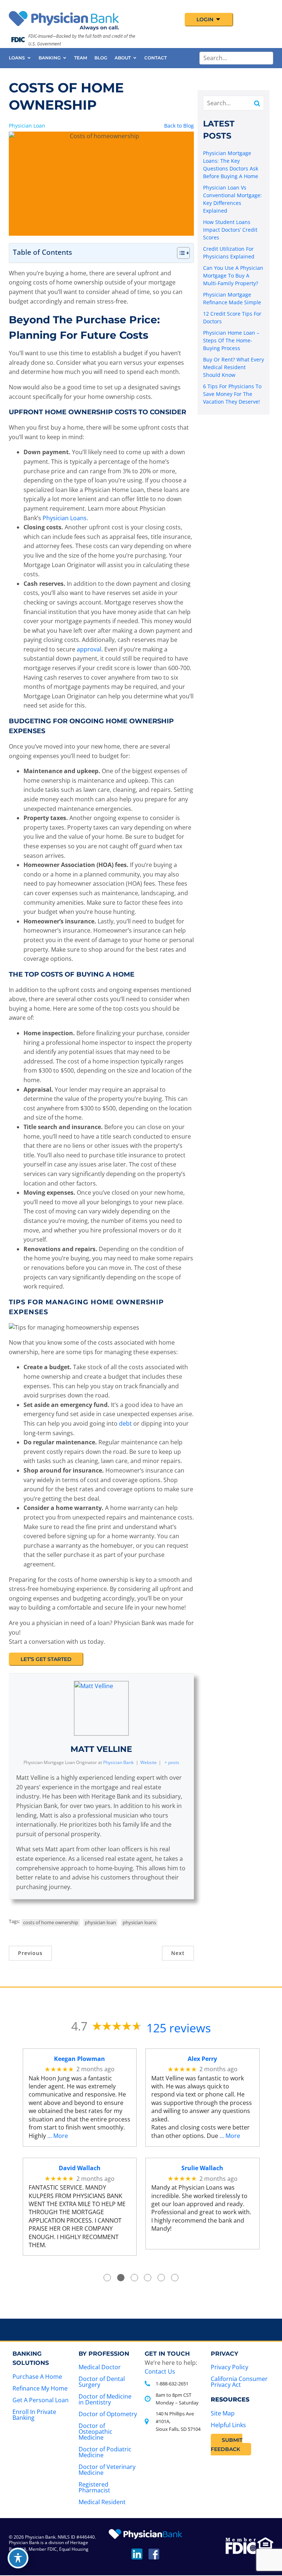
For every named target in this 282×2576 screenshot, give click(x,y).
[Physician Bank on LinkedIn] (137, 2557)
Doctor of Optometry (108, 2414)
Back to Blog (179, 126)
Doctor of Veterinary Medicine (107, 2470)
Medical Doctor (100, 2367)
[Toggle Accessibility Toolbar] (18, 2558)
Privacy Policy (229, 2367)
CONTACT (156, 58)
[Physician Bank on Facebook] (154, 2557)
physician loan (100, 1922)
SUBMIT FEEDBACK (227, 2445)
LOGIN (206, 19)
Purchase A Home (37, 2377)
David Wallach (80, 2168)
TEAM (81, 58)
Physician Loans (65, 518)
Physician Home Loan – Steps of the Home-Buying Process (231, 340)
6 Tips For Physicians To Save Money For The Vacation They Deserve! (232, 394)
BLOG (101, 58)
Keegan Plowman (79, 2059)
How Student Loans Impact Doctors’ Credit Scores (230, 230)
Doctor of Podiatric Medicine (105, 2452)
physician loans (139, 1922)
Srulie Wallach (202, 2168)
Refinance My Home (40, 2388)
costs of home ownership (51, 1922)
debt (125, 1423)
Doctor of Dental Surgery (102, 2382)
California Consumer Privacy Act (239, 2382)
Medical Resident (102, 2502)
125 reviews (179, 2028)
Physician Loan (27, 126)
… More (58, 2136)
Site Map (223, 2413)
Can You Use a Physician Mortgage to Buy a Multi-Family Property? (233, 275)
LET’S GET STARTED (46, 1659)
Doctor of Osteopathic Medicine (95, 2432)
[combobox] (236, 58)
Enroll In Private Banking (34, 2415)
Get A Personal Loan (41, 2400)
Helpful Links (228, 2425)
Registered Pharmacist (94, 2487)
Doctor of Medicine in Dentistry (105, 2399)
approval (89, 649)
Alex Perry (202, 2059)
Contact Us (160, 2371)
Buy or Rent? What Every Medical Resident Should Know (234, 367)
